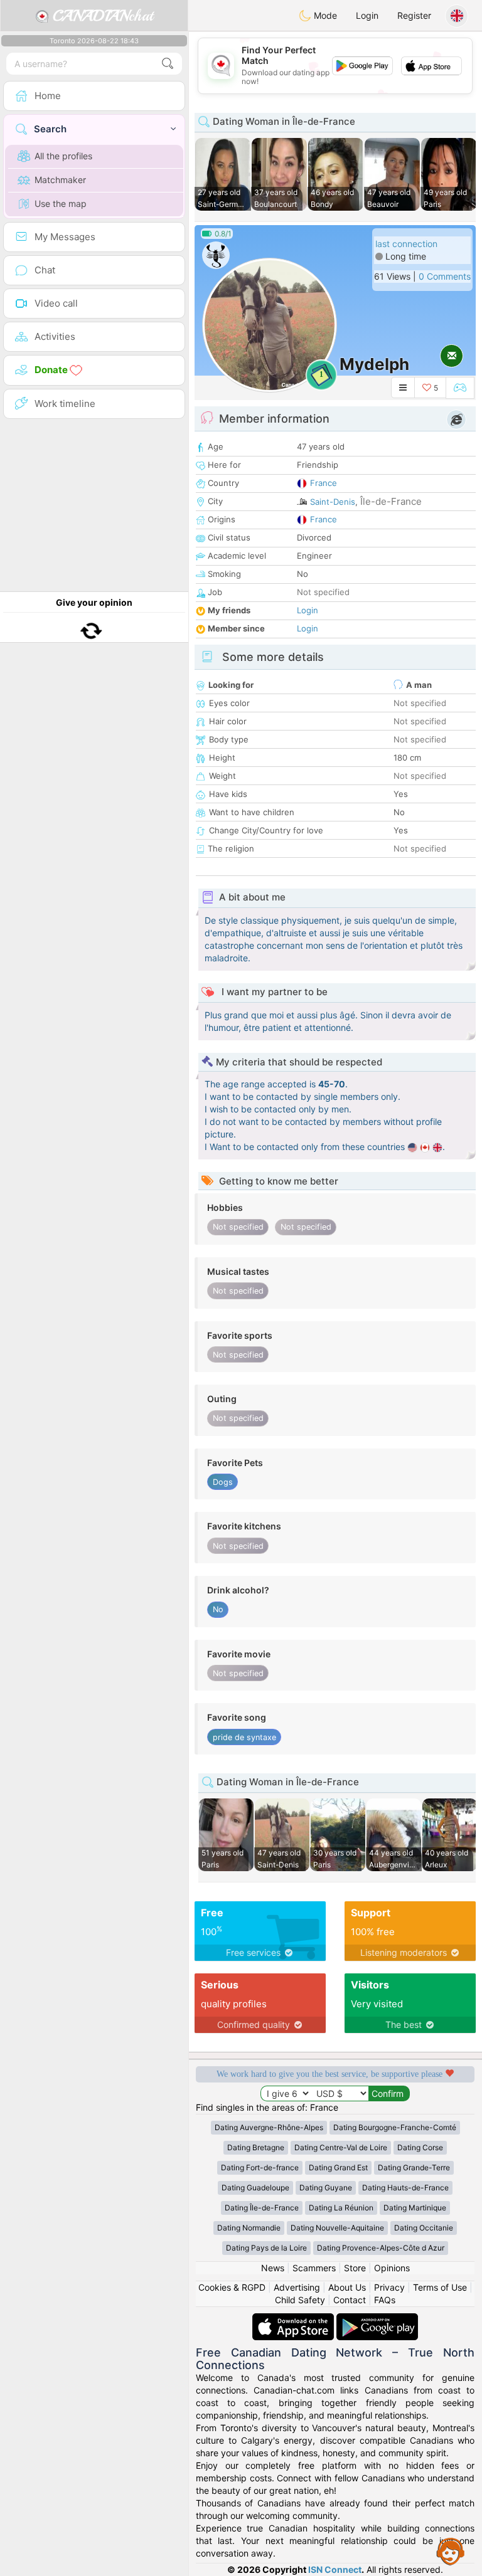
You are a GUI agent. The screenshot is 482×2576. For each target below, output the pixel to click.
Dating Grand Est (338, 2167)
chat (103, 16)
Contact (350, 2300)
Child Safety (300, 2300)
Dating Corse (420, 2147)
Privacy (389, 2287)
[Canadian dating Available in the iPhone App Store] (294, 2319)
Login (367, 15)
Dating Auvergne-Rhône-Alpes (269, 2127)
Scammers (314, 2268)
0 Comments (445, 276)
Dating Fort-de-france (260, 2167)
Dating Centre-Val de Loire (341, 2147)
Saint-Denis (333, 502)
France (324, 483)
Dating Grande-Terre (414, 2167)
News (273, 2268)
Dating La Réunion (341, 2208)
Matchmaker (60, 180)
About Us (347, 2287)
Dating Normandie (249, 2228)
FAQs (385, 2300)
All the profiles (63, 156)
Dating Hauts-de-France (405, 2188)
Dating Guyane (326, 2188)
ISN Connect (335, 2569)
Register (414, 15)
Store (355, 2268)
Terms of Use (440, 2287)
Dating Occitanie (424, 2228)
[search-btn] (168, 64)
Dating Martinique (415, 2208)
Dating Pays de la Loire (266, 2248)
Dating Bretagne (256, 2147)
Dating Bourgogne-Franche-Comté (395, 2127)
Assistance (451, 2551)
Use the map (61, 203)
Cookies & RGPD (232, 2287)
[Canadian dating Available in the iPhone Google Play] (377, 2319)
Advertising (297, 2287)
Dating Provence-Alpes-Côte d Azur (381, 2248)
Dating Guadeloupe (255, 2188)
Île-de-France (391, 501)
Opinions (392, 2268)
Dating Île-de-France (262, 2208)
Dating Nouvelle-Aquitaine (337, 2228)
